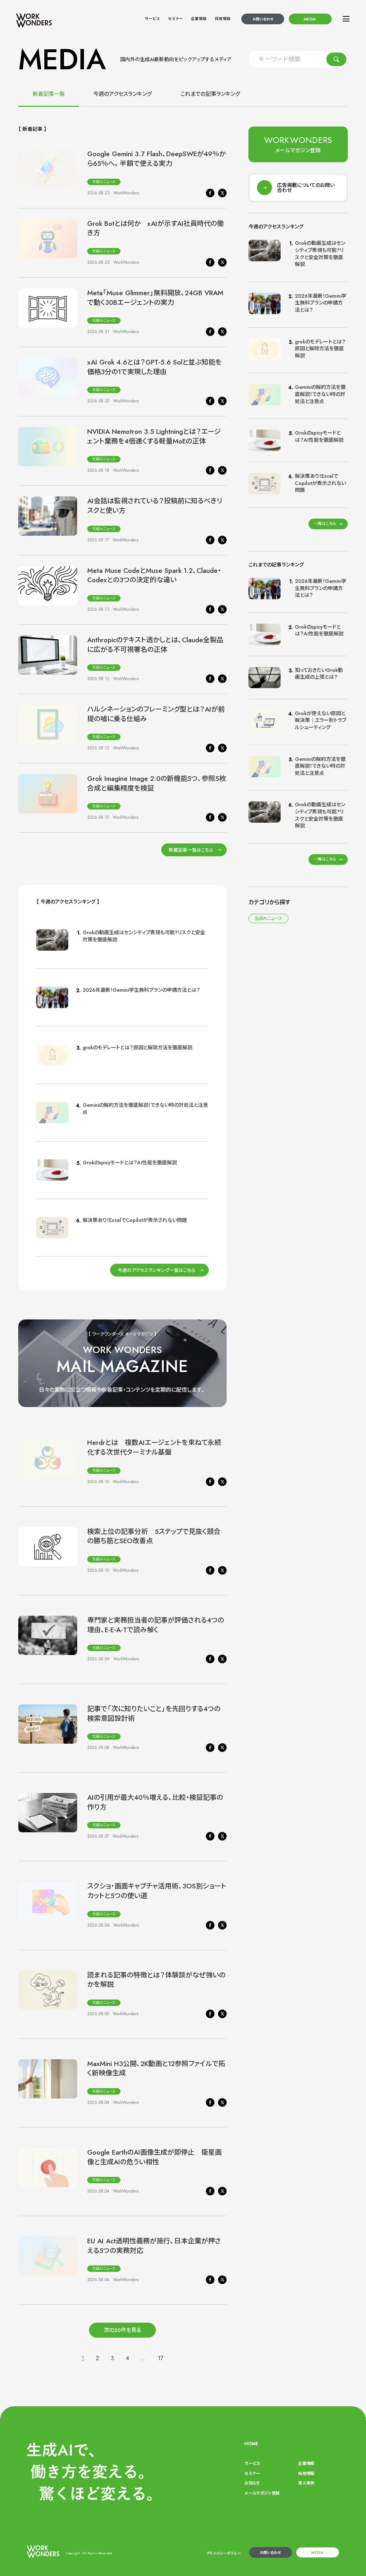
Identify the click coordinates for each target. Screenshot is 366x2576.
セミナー (175, 19)
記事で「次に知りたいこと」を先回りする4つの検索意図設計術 (154, 1714)
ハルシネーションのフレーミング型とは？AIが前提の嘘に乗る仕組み (156, 714)
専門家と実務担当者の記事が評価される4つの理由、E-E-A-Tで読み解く (156, 1625)
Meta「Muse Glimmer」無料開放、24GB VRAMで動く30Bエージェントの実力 (155, 298)
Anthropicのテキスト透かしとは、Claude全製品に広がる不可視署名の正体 (155, 645)
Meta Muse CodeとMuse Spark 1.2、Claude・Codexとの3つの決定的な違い (154, 575)
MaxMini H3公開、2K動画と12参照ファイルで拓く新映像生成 (156, 2069)
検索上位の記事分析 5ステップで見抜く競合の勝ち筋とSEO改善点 (154, 1536)
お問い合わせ (263, 19)
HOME (251, 2444)
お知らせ (252, 2483)
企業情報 (199, 19)
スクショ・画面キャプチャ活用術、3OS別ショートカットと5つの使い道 (157, 1891)
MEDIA (310, 19)
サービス (152, 19)
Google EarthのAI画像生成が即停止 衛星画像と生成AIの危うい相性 (154, 2157)
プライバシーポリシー (224, 2553)
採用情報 (223, 19)
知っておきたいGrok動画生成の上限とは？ (319, 674)
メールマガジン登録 (262, 2493)
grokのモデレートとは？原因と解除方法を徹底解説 (137, 1047)
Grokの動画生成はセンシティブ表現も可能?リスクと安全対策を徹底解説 (144, 936)
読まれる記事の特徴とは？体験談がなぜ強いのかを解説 (156, 1980)
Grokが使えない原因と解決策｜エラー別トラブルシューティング (321, 720)
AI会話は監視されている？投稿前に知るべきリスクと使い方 (155, 506)
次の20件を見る (122, 2330)
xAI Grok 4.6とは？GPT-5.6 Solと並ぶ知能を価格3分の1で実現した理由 (154, 367)
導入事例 (306, 2483)
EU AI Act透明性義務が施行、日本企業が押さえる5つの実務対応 (154, 2246)
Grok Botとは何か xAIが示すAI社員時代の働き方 (155, 228)
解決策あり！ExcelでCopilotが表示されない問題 (135, 1220)
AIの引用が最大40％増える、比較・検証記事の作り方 (155, 1802)
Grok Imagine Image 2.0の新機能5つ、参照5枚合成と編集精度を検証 (157, 783)
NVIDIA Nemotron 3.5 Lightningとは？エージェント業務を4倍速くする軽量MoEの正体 (154, 436)
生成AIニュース (104, 182)
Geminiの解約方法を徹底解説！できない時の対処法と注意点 (145, 1109)
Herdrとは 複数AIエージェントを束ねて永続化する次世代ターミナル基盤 (154, 1447)
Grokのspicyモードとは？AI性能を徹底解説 (130, 1163)
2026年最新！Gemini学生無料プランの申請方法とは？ (141, 990)
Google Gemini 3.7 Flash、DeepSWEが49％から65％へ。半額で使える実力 (156, 159)
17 (161, 2358)
